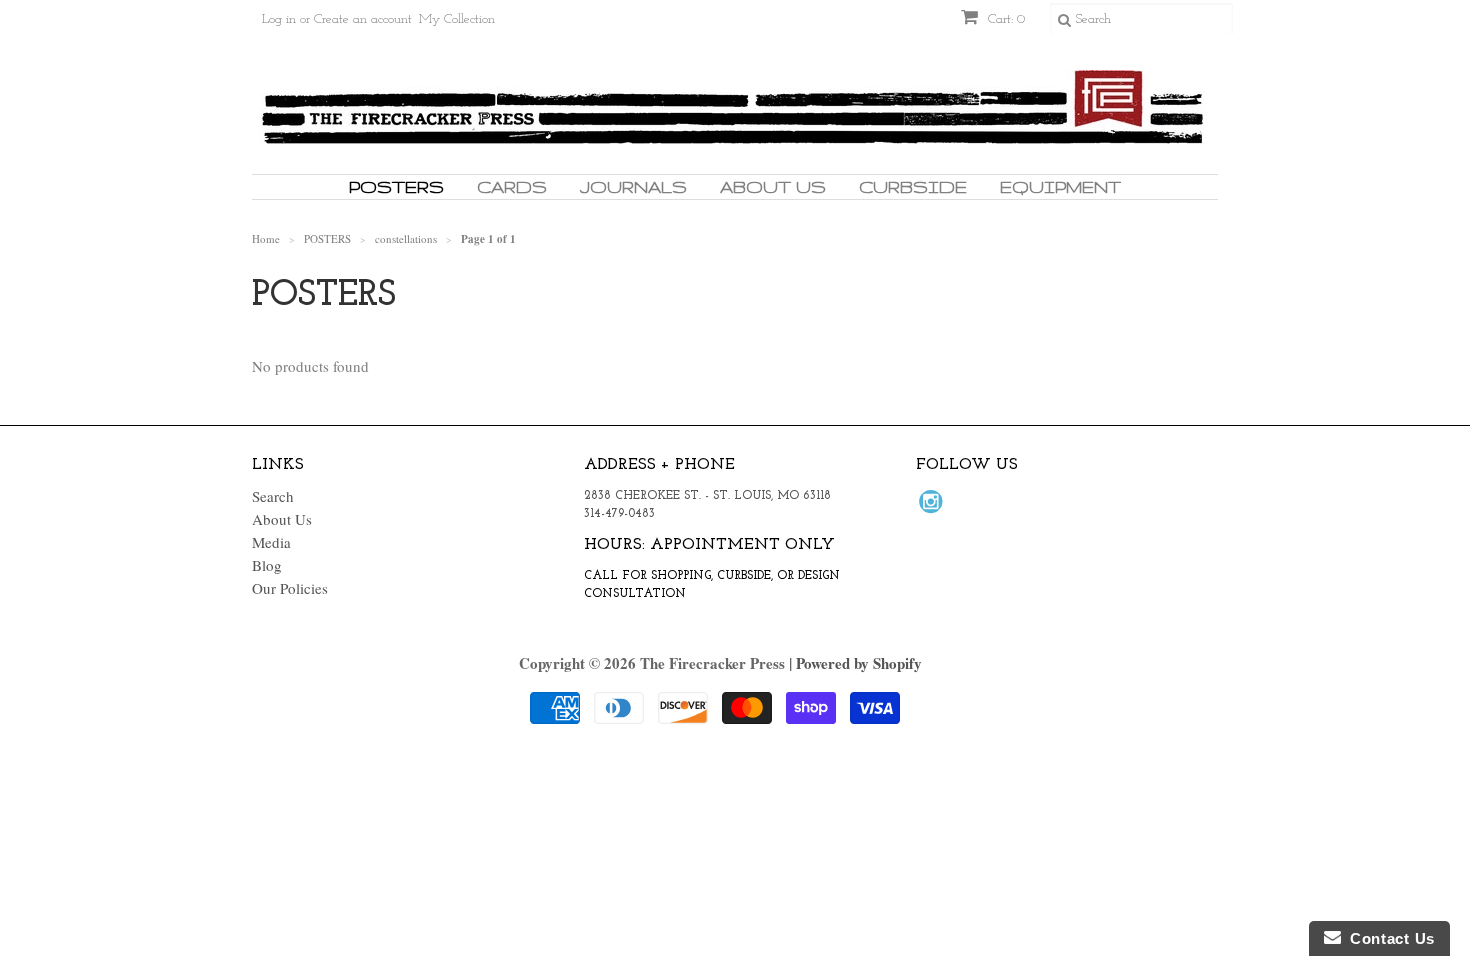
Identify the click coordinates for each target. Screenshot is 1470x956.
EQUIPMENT (1060, 186)
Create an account (363, 19)
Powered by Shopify (859, 663)
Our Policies (290, 588)
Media (271, 542)
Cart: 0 (1004, 19)
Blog (267, 565)
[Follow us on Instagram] (934, 507)
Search (273, 496)
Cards (512, 186)
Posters (396, 186)
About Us (773, 186)
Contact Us (1388, 938)
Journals (633, 186)
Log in (279, 19)
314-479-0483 (619, 514)
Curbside (913, 186)
